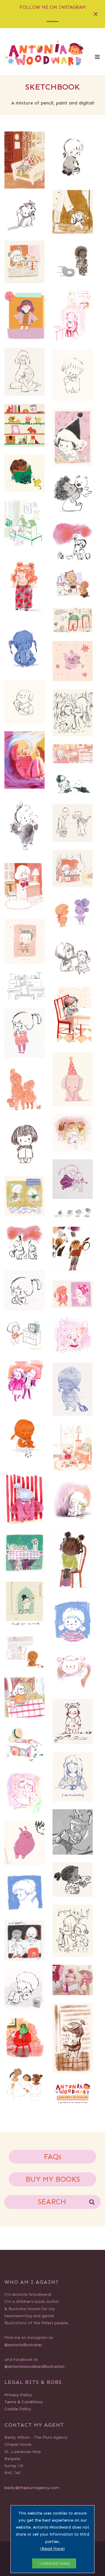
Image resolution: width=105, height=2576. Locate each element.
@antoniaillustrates (23, 2345)
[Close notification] (96, 14)
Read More (52, 2549)
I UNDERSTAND (54, 2563)
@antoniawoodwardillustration (34, 2367)
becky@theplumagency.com (32, 2488)
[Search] (92, 2201)
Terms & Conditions (24, 2402)
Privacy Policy (18, 2395)
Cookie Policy (18, 2409)
